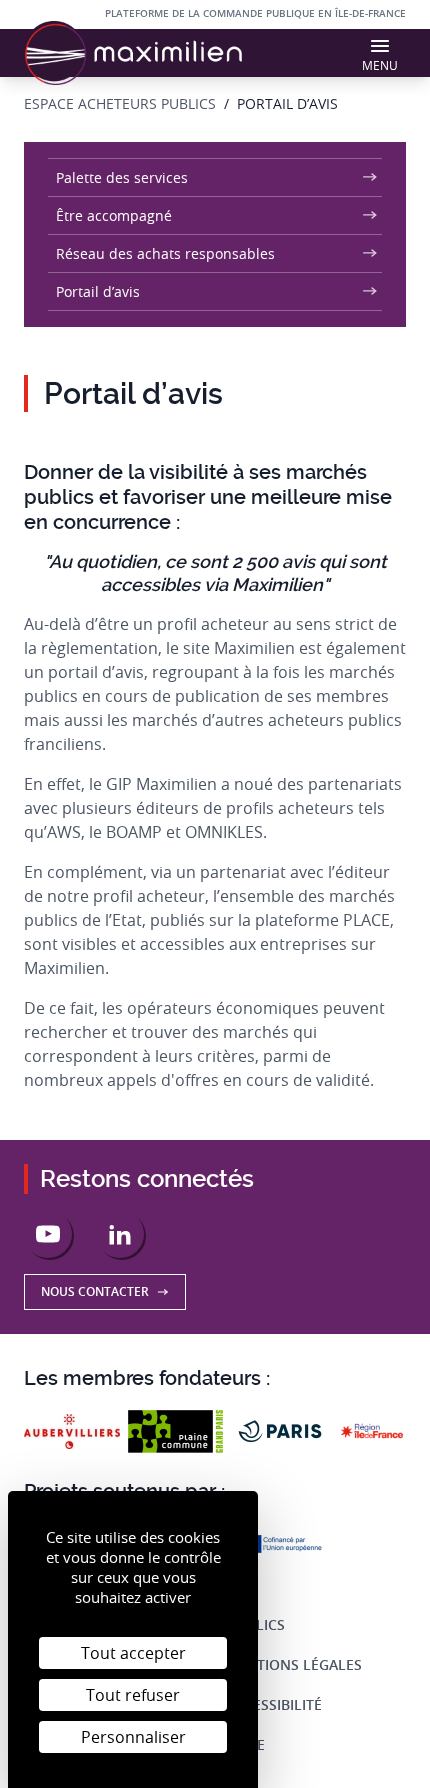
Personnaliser (133, 1737)
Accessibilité (274, 1704)
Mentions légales (293, 1664)
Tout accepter (133, 1653)
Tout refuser (133, 1695)
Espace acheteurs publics (120, 103)
